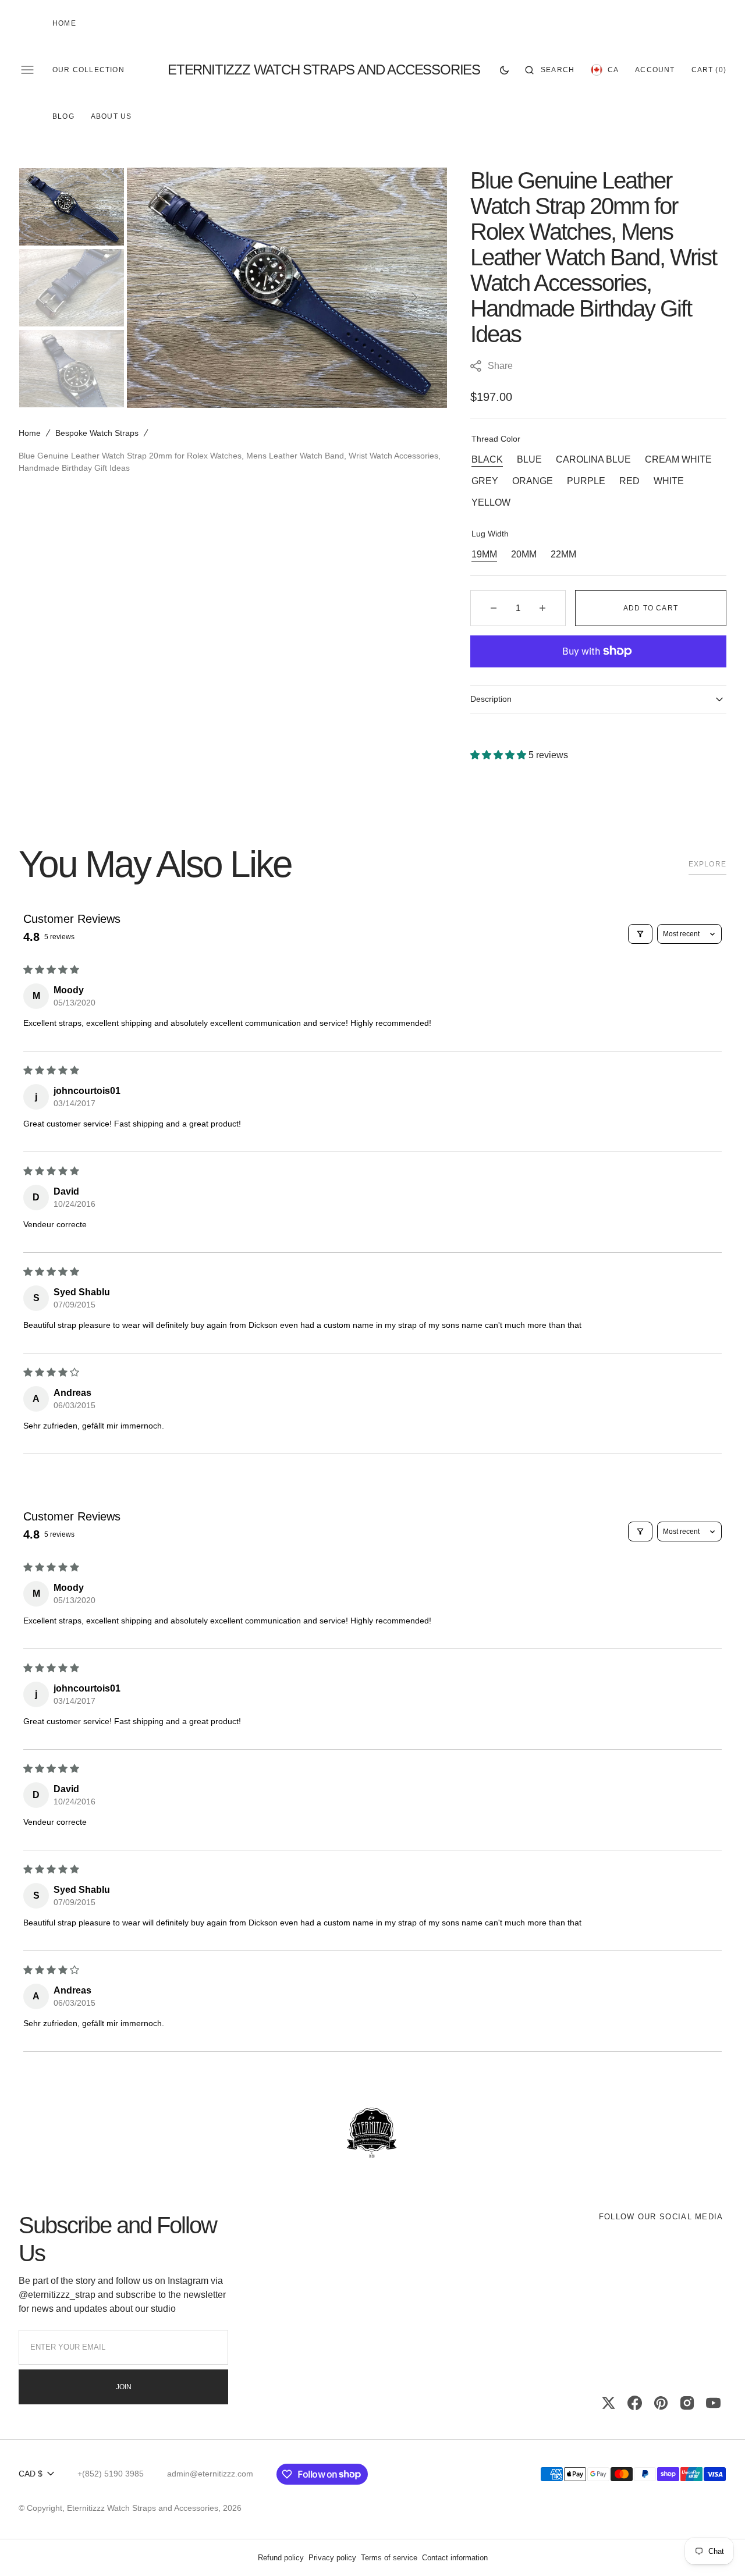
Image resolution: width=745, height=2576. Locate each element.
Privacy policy (332, 2558)
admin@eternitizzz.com (210, 2474)
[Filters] (640, 934)
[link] (372, 2134)
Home (30, 433)
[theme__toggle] (504, 70)
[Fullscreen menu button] (27, 70)
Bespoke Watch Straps (97, 433)
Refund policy (281, 2558)
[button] (550, 70)
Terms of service (389, 2558)
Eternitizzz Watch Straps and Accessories (143, 2508)
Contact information (455, 2558)
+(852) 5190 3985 (111, 2474)
